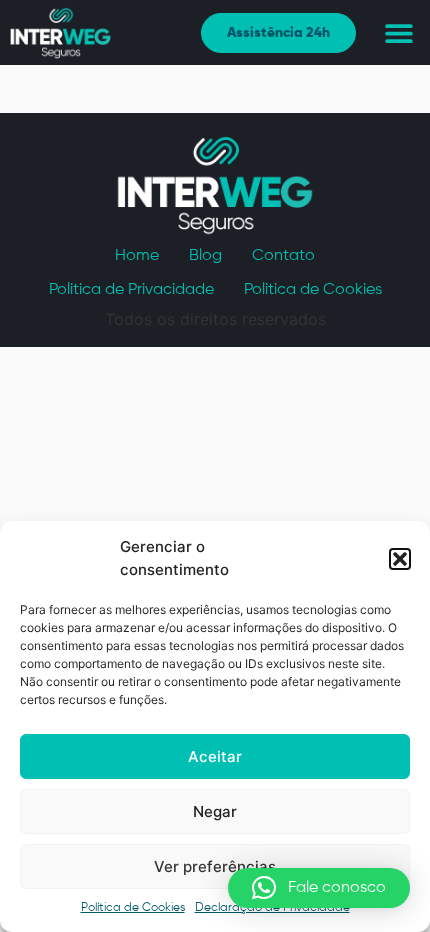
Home (137, 256)
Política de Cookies (133, 908)
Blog (205, 256)
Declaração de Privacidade (272, 908)
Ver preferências (215, 866)
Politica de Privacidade (131, 290)
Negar (215, 811)
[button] (400, 559)
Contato (283, 256)
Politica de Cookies (313, 290)
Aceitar (215, 756)
